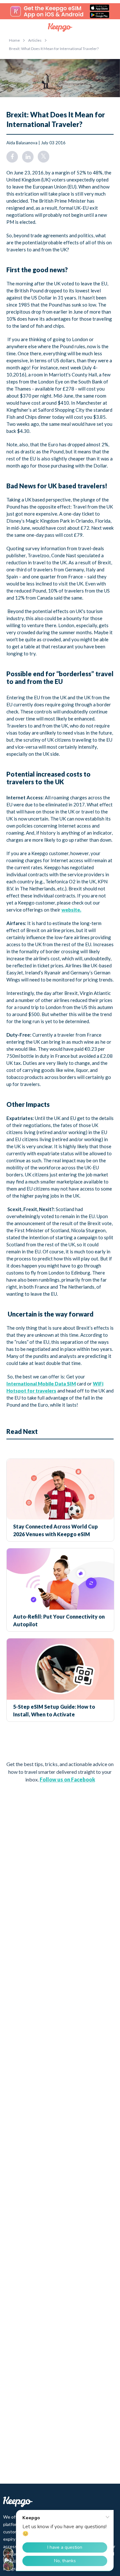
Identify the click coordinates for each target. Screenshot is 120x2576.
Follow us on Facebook (67, 1779)
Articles (35, 40)
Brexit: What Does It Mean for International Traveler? (54, 49)
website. (71, 910)
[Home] (60, 28)
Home (14, 40)
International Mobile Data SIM (41, 1384)
